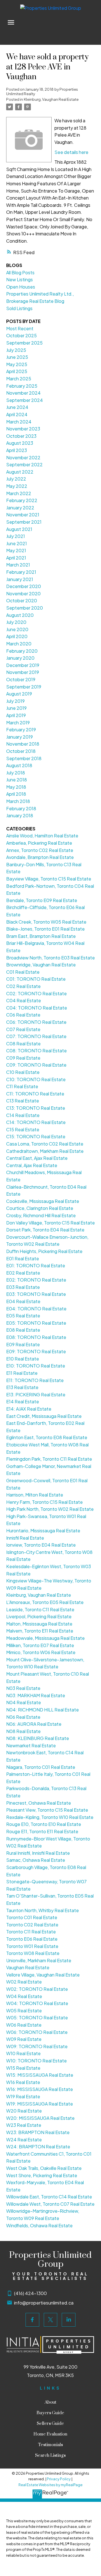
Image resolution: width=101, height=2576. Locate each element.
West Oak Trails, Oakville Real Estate (44, 2168)
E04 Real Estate (23, 1301)
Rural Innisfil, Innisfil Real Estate (38, 1853)
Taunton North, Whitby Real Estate (43, 1910)
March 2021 (18, 565)
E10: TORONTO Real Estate (36, 1366)
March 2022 (19, 493)
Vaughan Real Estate (28, 1967)
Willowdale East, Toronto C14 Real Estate (49, 2197)
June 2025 (17, 357)
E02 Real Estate (23, 1273)
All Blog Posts (20, 272)
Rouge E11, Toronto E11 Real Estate (42, 1831)
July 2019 (15, 701)
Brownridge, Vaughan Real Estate (41, 965)
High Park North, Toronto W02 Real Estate (50, 1509)
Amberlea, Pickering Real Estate (39, 843)
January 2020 (20, 658)
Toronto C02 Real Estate (32, 1925)
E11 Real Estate (22, 1373)
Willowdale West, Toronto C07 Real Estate (50, 2204)
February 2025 (22, 386)
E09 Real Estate (23, 1344)
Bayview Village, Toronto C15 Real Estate (49, 879)
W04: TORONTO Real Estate (37, 2003)
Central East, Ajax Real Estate (37, 1158)
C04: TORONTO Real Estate (37, 1008)
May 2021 (16, 550)
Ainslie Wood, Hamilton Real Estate (42, 836)
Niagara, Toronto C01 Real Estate (41, 1767)
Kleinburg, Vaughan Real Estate (51, 99)
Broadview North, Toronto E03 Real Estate (50, 958)
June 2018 (17, 780)
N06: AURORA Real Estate (34, 1724)
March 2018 (18, 801)
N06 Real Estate (23, 1717)
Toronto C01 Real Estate (32, 1917)
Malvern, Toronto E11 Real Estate (40, 1631)
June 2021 (17, 543)
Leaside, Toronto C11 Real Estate (40, 1609)
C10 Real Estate (23, 1072)
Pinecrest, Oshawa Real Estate (39, 1803)
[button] (32, 2320)
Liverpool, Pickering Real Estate (39, 1616)
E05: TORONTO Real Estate (36, 1323)
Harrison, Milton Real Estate (35, 1495)
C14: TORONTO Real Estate (36, 1122)
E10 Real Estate (23, 1359)
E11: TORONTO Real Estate (35, 1380)
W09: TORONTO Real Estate (37, 2046)
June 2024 (17, 407)
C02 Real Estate (23, 986)
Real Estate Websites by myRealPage (50, 2485)
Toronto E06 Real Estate (32, 1939)
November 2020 (23, 593)
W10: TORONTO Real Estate (36, 2061)
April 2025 (17, 371)
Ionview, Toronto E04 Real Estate (41, 1545)
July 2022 (16, 479)
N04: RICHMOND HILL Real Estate (43, 1710)
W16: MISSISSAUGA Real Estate (40, 2089)
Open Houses (21, 287)
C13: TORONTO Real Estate (36, 1108)
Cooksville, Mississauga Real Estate (43, 1201)
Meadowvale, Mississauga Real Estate (45, 1638)
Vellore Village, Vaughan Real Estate (43, 1975)
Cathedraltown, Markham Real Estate (45, 1151)
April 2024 (17, 414)
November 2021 (23, 515)
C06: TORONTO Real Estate (36, 1022)
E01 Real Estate (23, 1258)
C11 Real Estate (22, 1086)
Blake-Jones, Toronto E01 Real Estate (45, 929)
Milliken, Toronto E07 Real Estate (40, 1645)
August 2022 (20, 472)
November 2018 (23, 744)
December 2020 (24, 586)
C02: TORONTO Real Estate (36, 993)
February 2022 (22, 500)
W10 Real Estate (23, 2053)
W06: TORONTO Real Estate (37, 2032)
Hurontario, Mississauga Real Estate (43, 1531)
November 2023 (23, 429)
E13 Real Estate (22, 1387)
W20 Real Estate (24, 2111)
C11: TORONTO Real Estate (35, 1094)
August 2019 (19, 694)
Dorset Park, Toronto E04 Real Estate (45, 1230)
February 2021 (21, 572)
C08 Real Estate (23, 1044)
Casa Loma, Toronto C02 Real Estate (45, 1144)
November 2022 (23, 457)
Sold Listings (19, 308)
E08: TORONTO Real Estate (36, 1337)
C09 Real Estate (23, 1058)
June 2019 (16, 708)
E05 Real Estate (23, 1316)
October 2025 (21, 335)
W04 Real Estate (24, 1996)
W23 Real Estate (24, 2125)
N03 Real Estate (23, 1688)
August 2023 (20, 443)
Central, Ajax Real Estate (32, 1165)
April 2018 (16, 794)
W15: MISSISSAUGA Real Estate (40, 2075)
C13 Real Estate (23, 1101)
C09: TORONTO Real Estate (36, 1065)
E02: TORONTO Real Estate (36, 1280)
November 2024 (23, 393)
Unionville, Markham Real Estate (39, 1960)
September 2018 (24, 758)
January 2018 (20, 815)
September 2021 (24, 522)
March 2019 (18, 723)
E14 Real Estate (23, 1401)
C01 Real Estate (23, 972)
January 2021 (20, 579)
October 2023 (21, 436)
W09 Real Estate (24, 2039)
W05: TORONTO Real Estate (37, 2018)
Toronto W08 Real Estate (33, 1953)
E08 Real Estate (23, 1330)
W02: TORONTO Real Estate (37, 1989)
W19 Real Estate (23, 2096)
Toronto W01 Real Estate (32, 1946)
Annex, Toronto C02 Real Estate (40, 850)
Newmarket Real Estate (31, 1745)
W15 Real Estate (23, 2068)
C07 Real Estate (23, 1029)
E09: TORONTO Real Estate (36, 1351)
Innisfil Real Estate (25, 1538)
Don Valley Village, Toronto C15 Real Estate (50, 1223)
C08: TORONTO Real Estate (36, 1051)
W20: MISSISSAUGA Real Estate (40, 2118)
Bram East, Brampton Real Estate (41, 936)
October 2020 (22, 600)
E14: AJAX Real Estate (29, 1409)
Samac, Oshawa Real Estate (36, 1860)
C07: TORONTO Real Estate (36, 1036)
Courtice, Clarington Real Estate (40, 1208)
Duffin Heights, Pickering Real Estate (44, 1251)
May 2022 (17, 486)
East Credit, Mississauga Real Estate (44, 1416)
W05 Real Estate (24, 2011)
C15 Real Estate (23, 1129)
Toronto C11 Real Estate (31, 1932)
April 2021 (16, 558)
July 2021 (16, 536)
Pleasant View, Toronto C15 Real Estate (47, 1810)
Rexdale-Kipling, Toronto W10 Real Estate (50, 1817)
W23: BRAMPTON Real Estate (38, 2132)
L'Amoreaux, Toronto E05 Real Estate (45, 1602)
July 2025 (16, 350)
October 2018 (21, 751)
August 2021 (19, 529)
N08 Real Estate (23, 1731)
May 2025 (17, 364)
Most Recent (20, 328)
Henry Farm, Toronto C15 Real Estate (44, 1502)
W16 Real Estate (23, 2082)
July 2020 (16, 622)
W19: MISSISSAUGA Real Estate (40, 2104)
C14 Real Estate (23, 1115)
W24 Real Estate (24, 2140)
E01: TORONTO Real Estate (36, 1265)
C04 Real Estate (24, 1000)
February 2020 (22, 651)
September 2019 (24, 687)
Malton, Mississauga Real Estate (39, 1624)
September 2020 (25, 608)
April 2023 (17, 450)
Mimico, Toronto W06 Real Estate (41, 1652)
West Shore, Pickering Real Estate (42, 2175)
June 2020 (17, 629)
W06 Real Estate (24, 2025)
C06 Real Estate (23, 1015)
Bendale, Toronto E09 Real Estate (42, 900)
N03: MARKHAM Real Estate (36, 1695)
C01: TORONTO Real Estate (36, 979)
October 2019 (21, 679)
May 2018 (16, 787)
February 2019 (21, 730)
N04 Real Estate (24, 1702)
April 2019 (16, 715)
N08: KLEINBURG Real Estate (38, 1738)
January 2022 (20, 508)
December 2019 (23, 665)
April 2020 (17, 636)
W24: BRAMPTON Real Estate (38, 2147)
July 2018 (16, 773)
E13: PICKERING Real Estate (36, 1394)
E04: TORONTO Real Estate (36, 1309)
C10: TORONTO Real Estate (36, 1079)
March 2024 (19, 422)
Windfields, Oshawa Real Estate (39, 2225)
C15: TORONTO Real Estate (36, 1136)
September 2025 (24, 343)
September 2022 (24, 464)
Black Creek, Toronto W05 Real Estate (46, 922)
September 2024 (25, 400)
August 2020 (20, 615)
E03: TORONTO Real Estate (36, 1294)
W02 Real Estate (24, 1982)
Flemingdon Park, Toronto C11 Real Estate (49, 1459)
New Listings (19, 279)
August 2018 (19, 765)
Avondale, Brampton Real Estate (40, 857)
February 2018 (21, 808)
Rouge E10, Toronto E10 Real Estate (44, 1824)
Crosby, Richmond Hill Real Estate (41, 1215)
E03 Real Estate (23, 1287)
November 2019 (23, 672)
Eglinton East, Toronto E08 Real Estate (47, 1437)
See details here (71, 152)
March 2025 (19, 379)
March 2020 (19, 644)
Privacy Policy (59, 2479)
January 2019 (19, 737)
